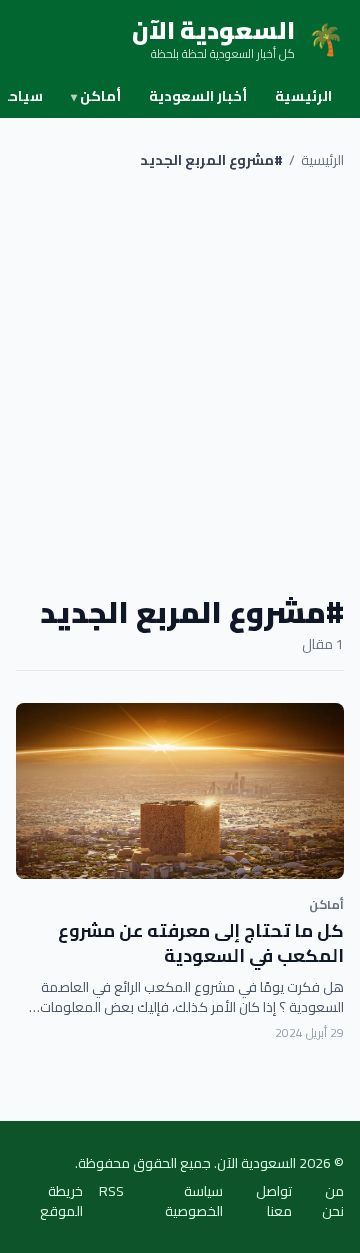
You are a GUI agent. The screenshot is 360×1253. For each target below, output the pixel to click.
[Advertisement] (180, 382)
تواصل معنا (274, 1201)
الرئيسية (303, 96)
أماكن (96, 96)
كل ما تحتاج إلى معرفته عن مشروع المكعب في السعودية (201, 943)
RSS (111, 1192)
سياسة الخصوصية (194, 1201)
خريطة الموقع (61, 1201)
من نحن (333, 1201)
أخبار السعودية (198, 96)
